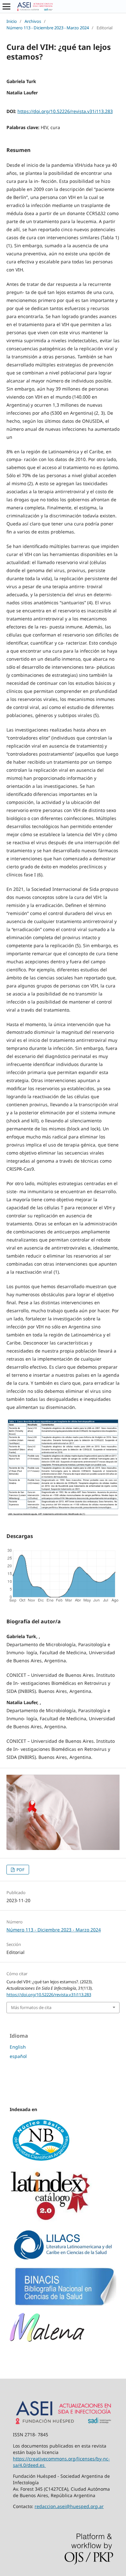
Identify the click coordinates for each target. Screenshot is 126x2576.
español (18, 2056)
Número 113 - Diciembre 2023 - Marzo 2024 (48, 28)
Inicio (12, 21)
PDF (20, 1870)
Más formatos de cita (31, 2007)
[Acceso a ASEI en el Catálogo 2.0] (51, 2221)
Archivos (33, 21)
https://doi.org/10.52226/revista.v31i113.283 (65, 111)
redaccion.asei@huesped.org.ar (69, 2506)
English (18, 2047)
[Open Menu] (6, 6)
